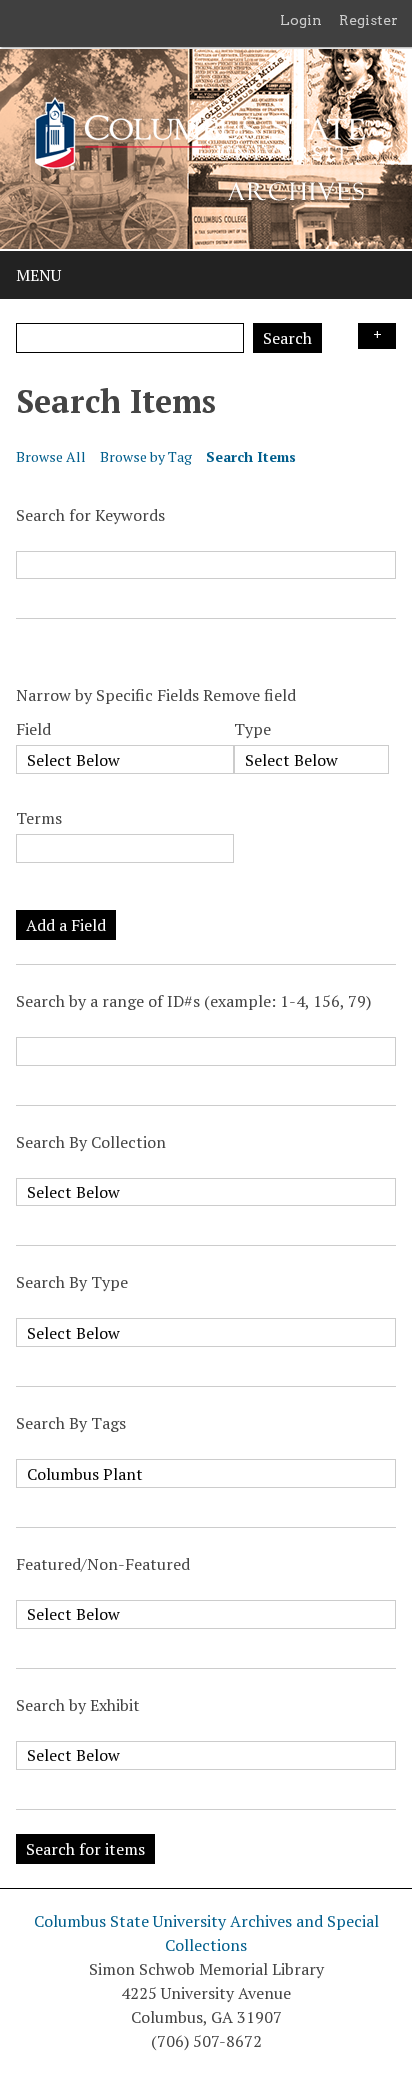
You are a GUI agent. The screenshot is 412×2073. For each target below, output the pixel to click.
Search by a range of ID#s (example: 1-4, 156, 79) (193, 1001)
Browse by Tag (146, 456)
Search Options (377, 336)
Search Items (251, 456)
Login (301, 20)
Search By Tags (71, 1423)
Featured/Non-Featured (103, 1564)
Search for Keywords (90, 515)
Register (368, 20)
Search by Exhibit (78, 1705)
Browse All (51, 456)
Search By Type (72, 1282)
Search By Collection (91, 1142)
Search (287, 338)
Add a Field (66, 925)
